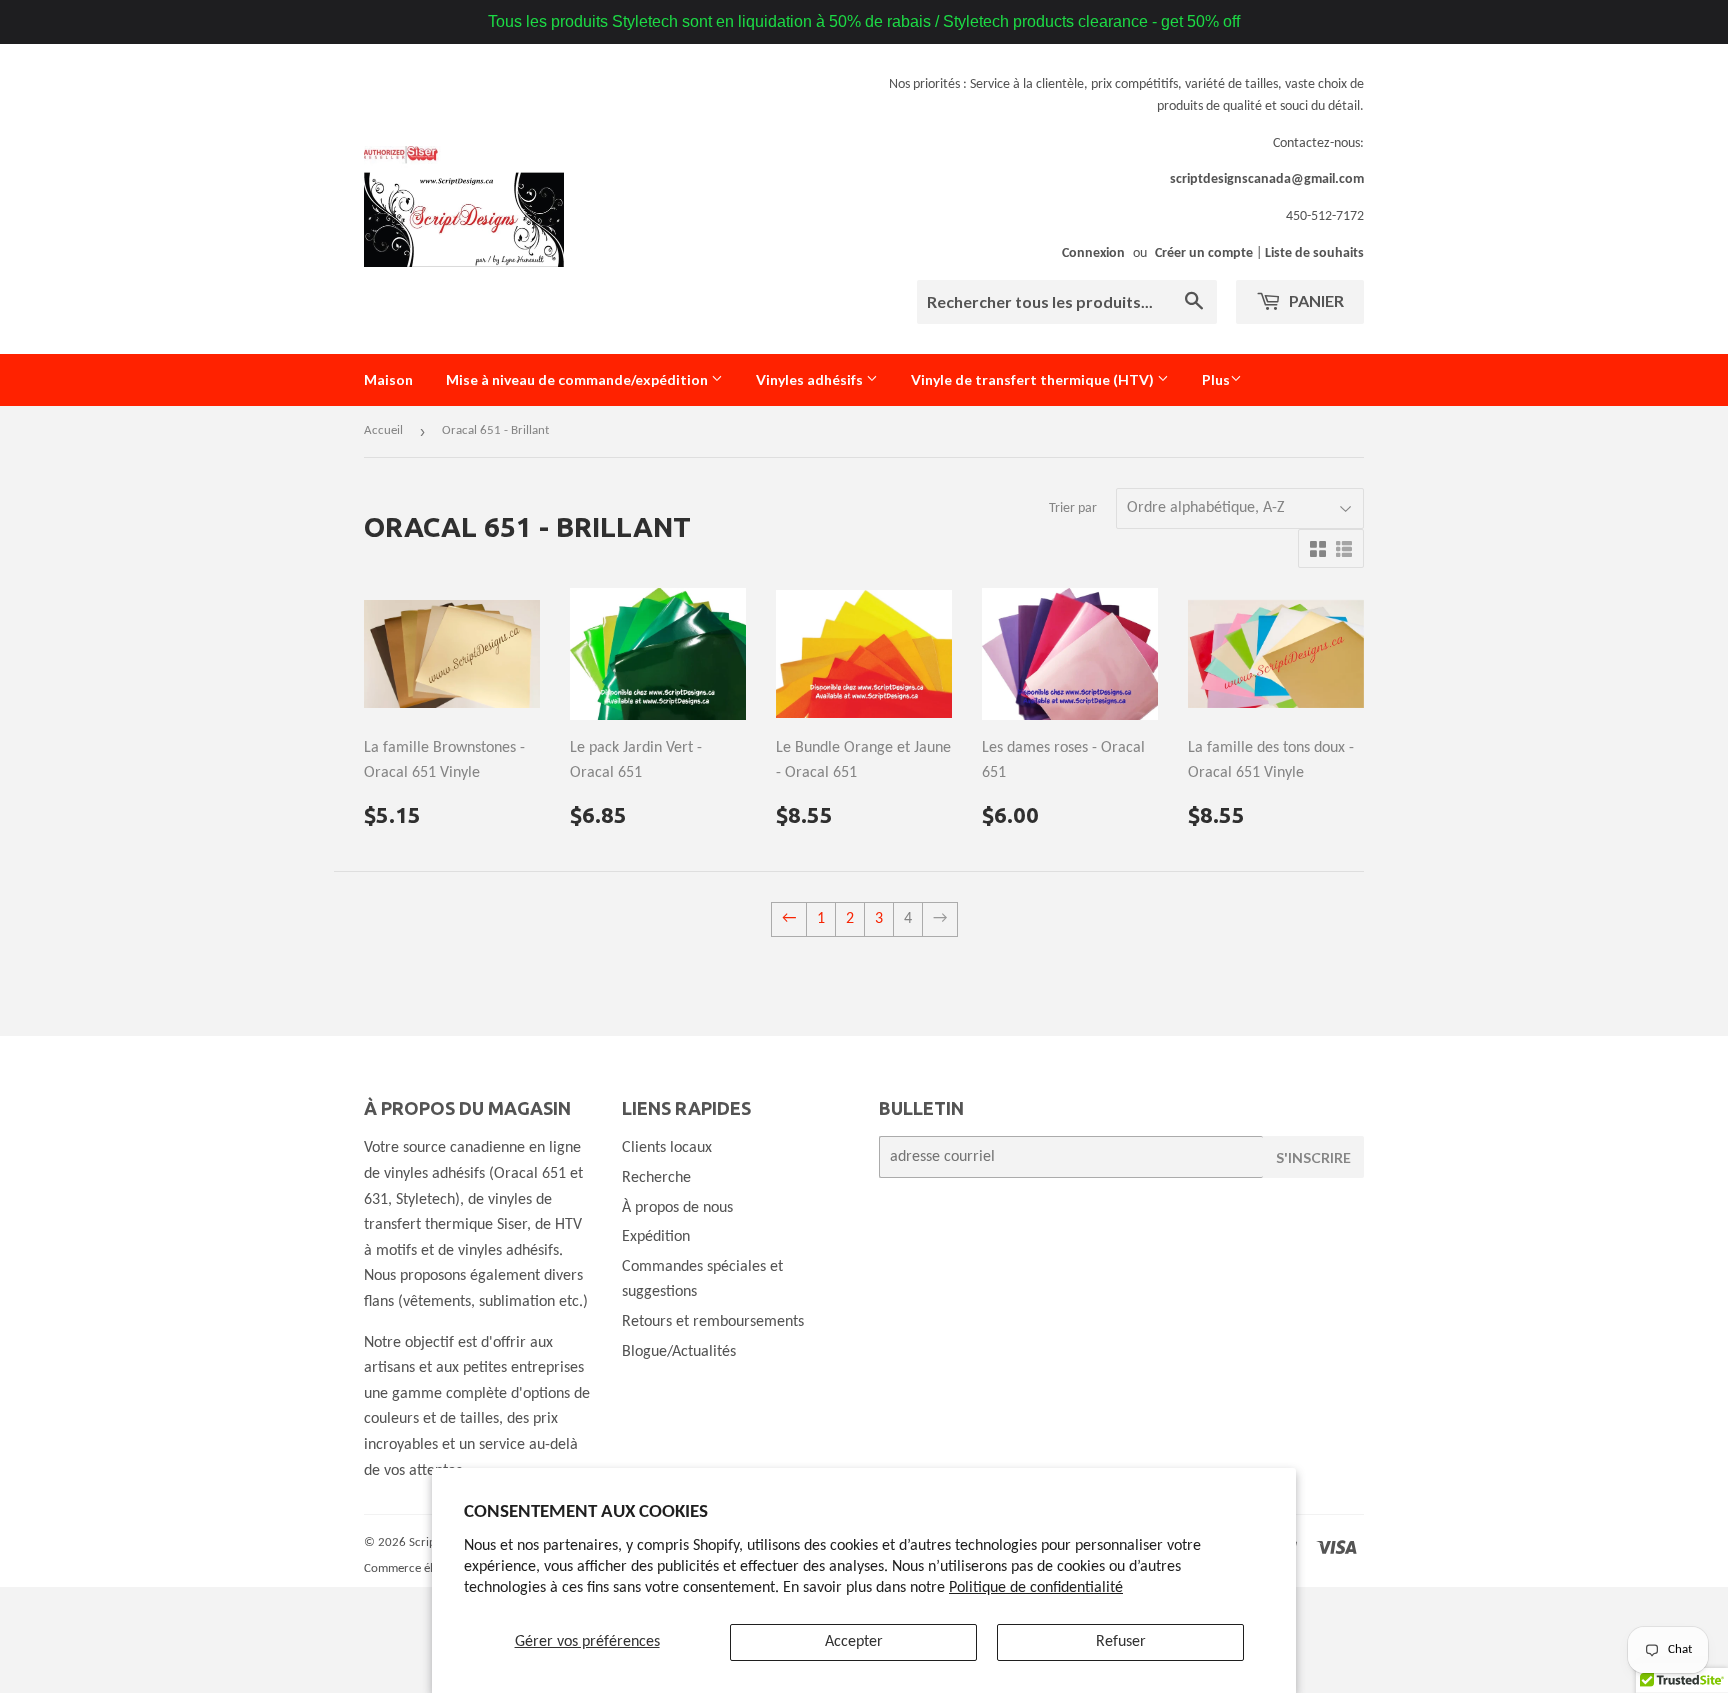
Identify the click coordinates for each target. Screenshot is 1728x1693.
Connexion (1093, 253)
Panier (1315, 300)
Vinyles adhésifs (811, 379)
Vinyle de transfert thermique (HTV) (1034, 379)
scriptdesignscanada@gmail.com (1267, 179)
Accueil (383, 430)
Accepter (854, 1642)
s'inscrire (1313, 1157)
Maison (388, 379)
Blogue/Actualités (679, 1352)
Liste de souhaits (1314, 253)
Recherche (656, 1178)
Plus (1216, 379)
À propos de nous (677, 1208)
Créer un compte (1204, 253)
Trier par (1073, 508)
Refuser (1121, 1642)
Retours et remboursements (713, 1322)
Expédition (656, 1237)
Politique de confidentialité (1036, 1588)
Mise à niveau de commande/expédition (578, 379)
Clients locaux (667, 1148)
